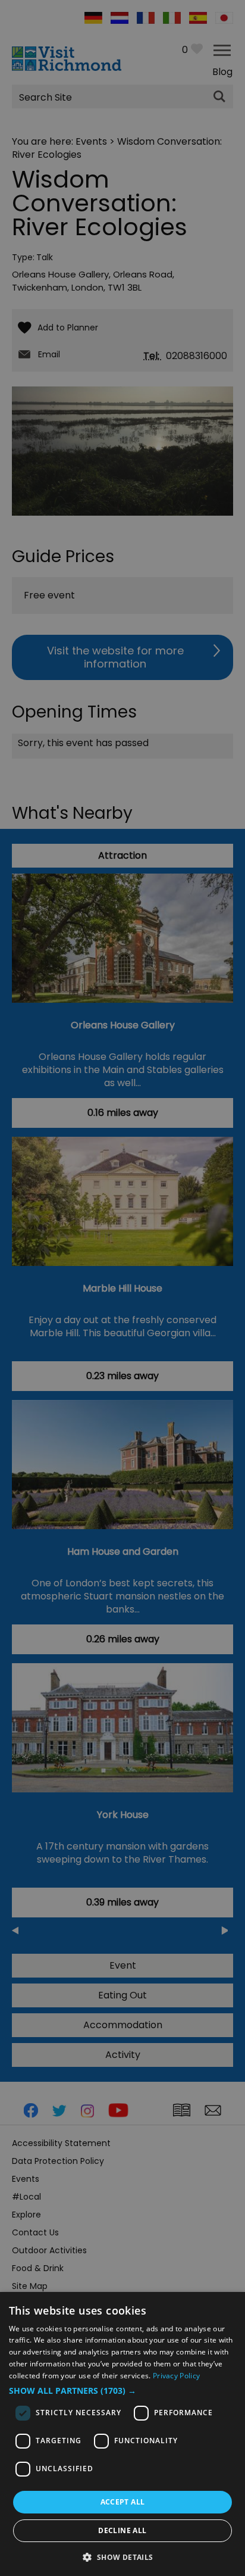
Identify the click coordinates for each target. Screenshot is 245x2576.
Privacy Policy (176, 2376)
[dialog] (122, 2434)
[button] (122, 2391)
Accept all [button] (123, 2502)
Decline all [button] (122, 2530)
